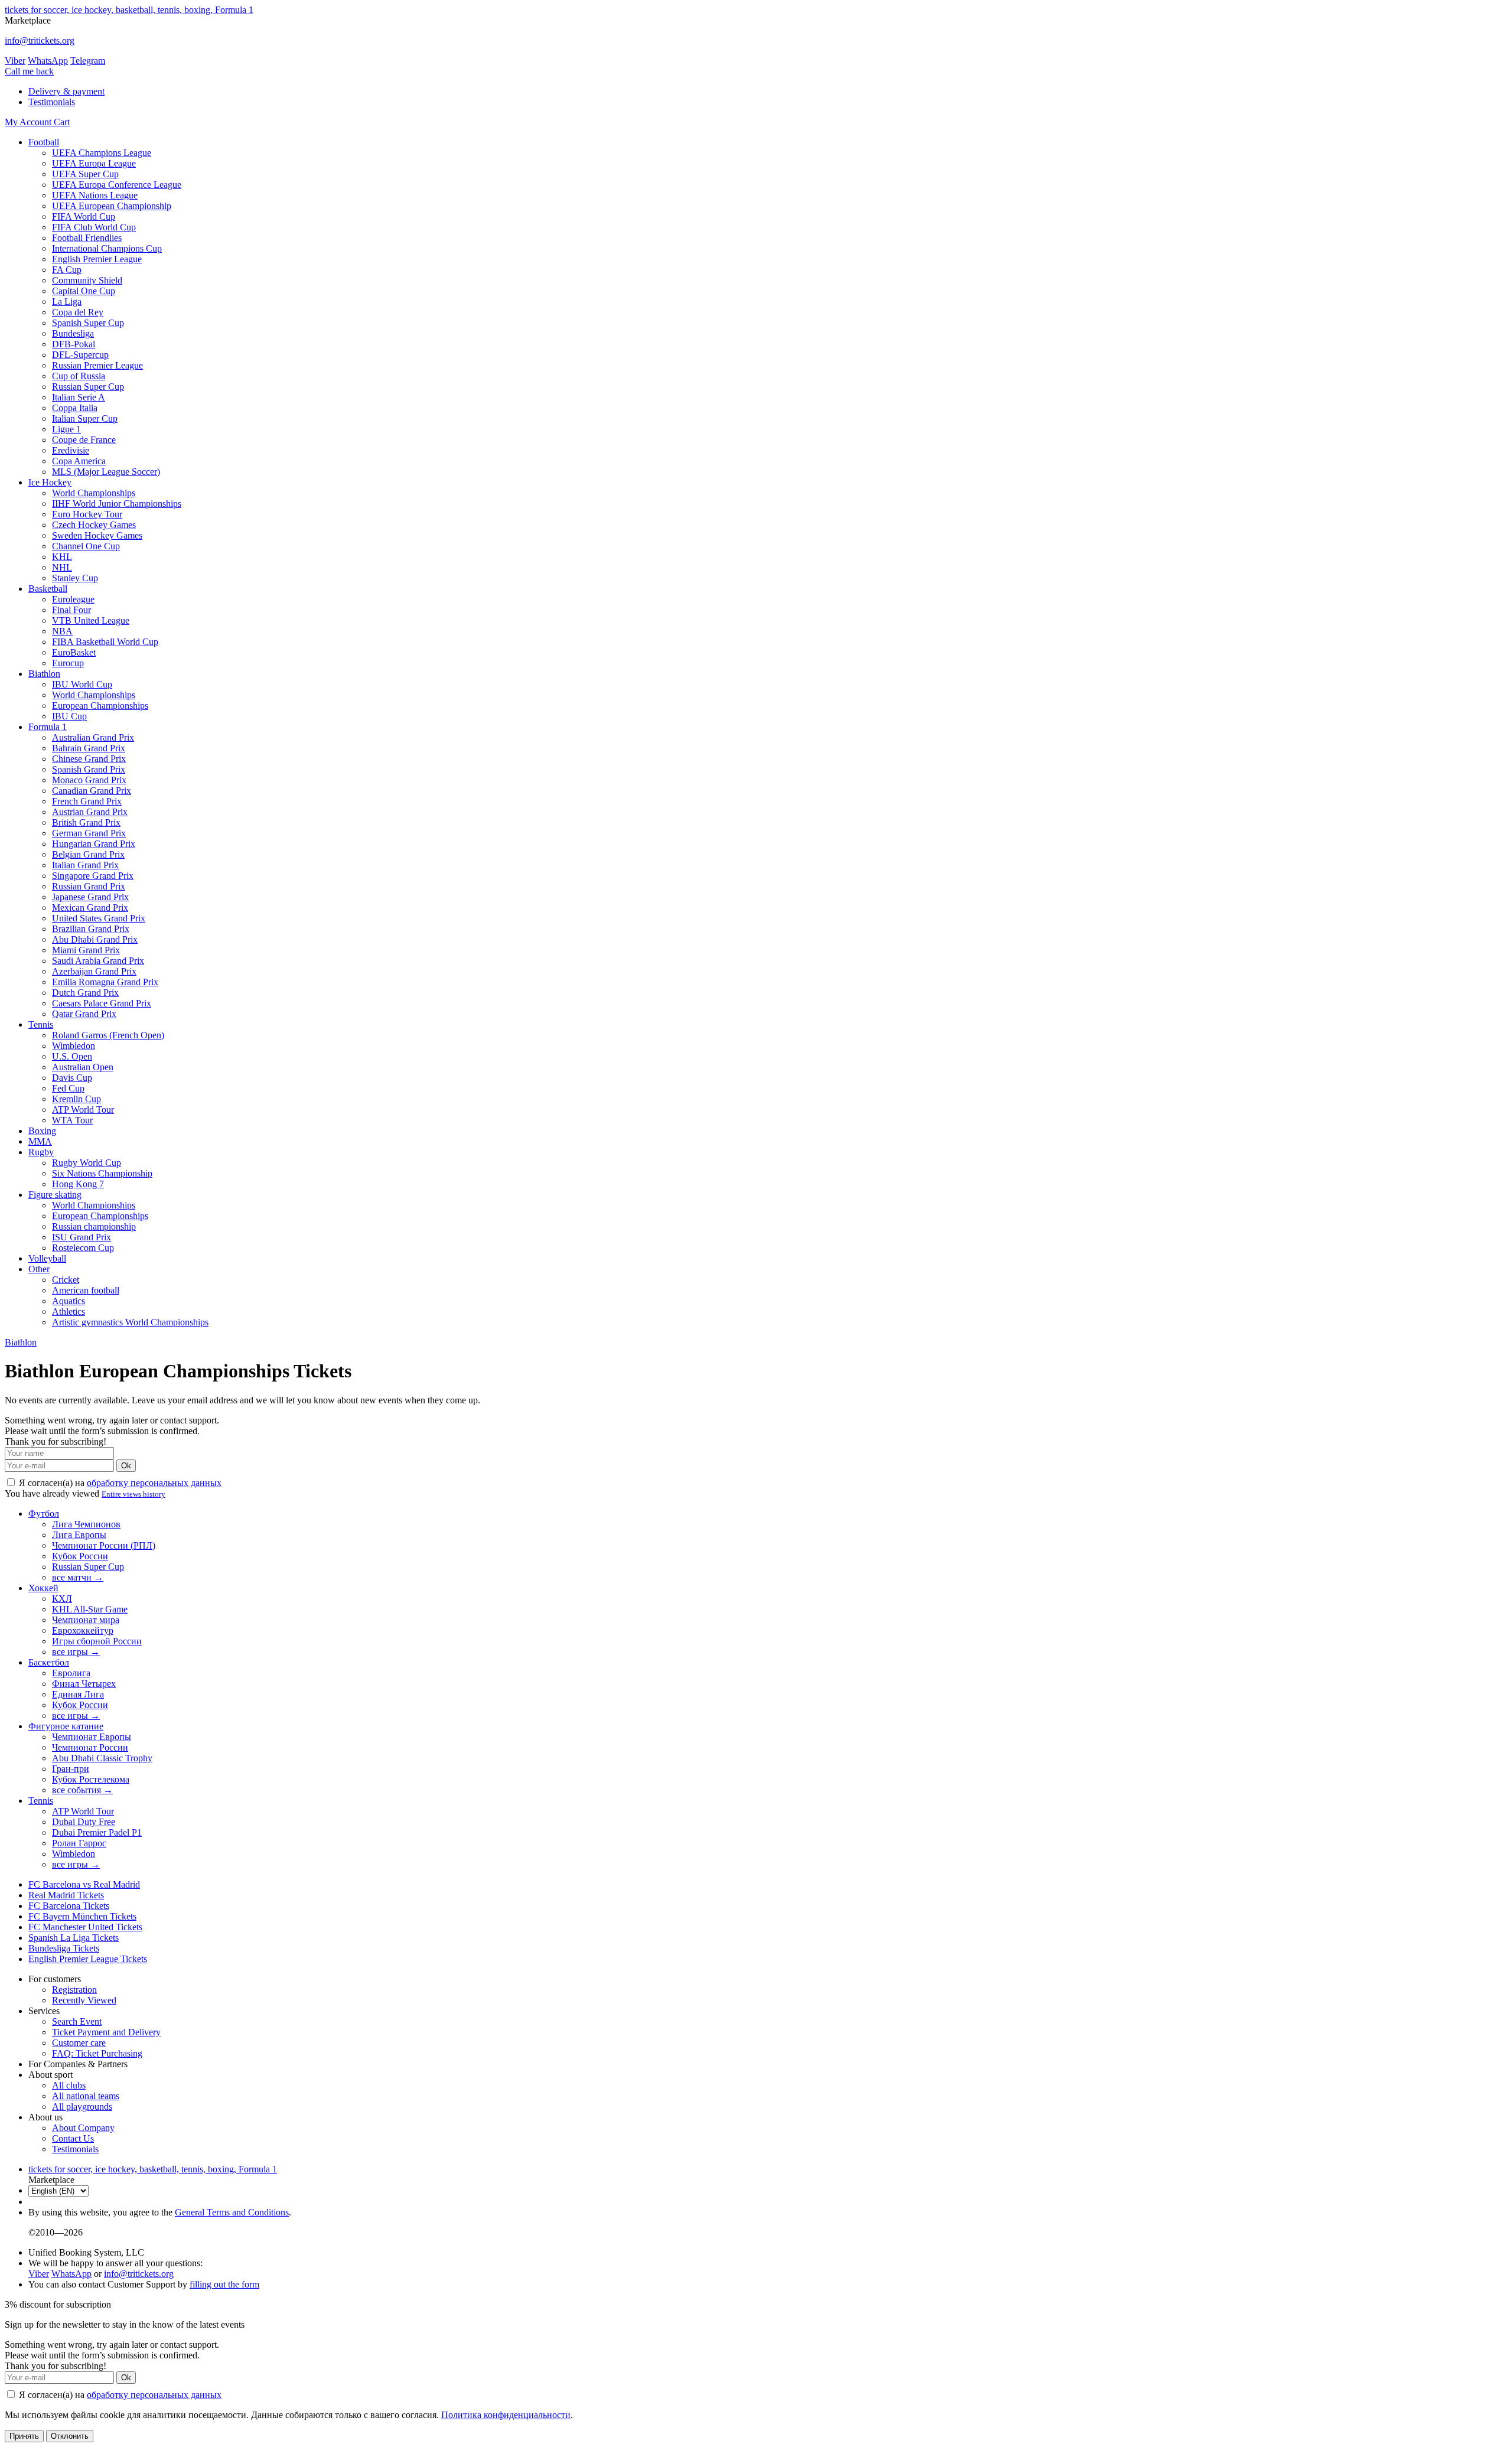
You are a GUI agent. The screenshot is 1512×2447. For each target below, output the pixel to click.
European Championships (100, 706)
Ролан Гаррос (79, 1843)
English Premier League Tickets (88, 1959)
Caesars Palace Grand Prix (102, 1003)
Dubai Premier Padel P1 (97, 1832)
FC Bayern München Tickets (82, 1916)
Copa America (79, 461)
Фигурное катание (66, 1726)
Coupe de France (84, 440)
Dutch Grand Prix (85, 993)
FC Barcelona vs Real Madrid (84, 1884)
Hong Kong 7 (78, 1184)
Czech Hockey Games (94, 525)
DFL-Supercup (80, 355)
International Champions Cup (107, 248)
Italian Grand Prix (85, 865)
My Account (29, 122)
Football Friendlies (87, 238)
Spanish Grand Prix (89, 769)
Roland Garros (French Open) (108, 1035)
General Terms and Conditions (232, 2212)
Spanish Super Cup (88, 323)
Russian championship (94, 1226)
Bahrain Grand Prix (89, 748)
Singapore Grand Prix (93, 876)
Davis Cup (72, 1078)
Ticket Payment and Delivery (106, 2032)
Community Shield (87, 280)
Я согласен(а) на (119, 1483)
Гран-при (71, 1769)
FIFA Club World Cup (94, 227)
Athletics (69, 1312)
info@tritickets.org (40, 40)
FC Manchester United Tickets (85, 1927)
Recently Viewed (84, 2000)
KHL (62, 557)
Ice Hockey (50, 482)
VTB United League (91, 620)
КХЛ (62, 1599)
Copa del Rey (78, 312)
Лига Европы (79, 1535)
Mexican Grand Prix (90, 908)
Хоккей (43, 1588)
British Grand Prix (86, 822)
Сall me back (29, 71)
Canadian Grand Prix (92, 791)
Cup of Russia (79, 376)
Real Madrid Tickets (66, 1895)
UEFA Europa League (94, 163)
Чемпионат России (90, 1747)
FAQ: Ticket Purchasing (97, 2053)
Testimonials (52, 102)
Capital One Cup (84, 291)
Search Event (77, 2021)
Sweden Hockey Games (97, 535)
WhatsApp (48, 61)
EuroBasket (74, 652)
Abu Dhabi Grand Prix (95, 939)
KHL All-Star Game (90, 1609)
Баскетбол (49, 1662)
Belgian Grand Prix (88, 854)
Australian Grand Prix (93, 737)
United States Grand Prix (99, 918)
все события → (82, 1790)
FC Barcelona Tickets (69, 1906)
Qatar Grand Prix (84, 1014)
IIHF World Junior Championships (117, 504)
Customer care (79, 2043)
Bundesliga (73, 333)
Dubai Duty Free (84, 1822)
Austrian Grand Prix (90, 812)
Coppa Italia (75, 408)
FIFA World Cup (84, 216)
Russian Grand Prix (89, 886)
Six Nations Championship (102, 1173)
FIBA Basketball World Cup (105, 642)
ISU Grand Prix (82, 1237)
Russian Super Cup (88, 387)
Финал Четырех (84, 1684)
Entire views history (133, 1494)
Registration (74, 1990)
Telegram (88, 61)
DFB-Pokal (74, 344)
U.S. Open (72, 1056)
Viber (15, 61)
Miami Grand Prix (86, 950)
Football (44, 142)
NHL (62, 567)
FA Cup (67, 270)
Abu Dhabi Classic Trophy (102, 1758)
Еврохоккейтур (83, 1630)
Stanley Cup (75, 578)
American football (86, 1290)
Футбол (44, 1514)
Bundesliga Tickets (64, 1948)
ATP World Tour (83, 1110)
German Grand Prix (89, 833)
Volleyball (47, 1258)
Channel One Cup (86, 546)
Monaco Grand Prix (89, 780)
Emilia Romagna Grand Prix (105, 982)
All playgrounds (82, 2106)
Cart (62, 122)
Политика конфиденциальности (506, 2415)
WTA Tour (72, 1120)
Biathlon (44, 674)
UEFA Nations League (95, 195)
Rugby (41, 1152)
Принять (24, 2436)
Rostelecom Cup (83, 1248)
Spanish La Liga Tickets (74, 1938)
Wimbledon (74, 1046)
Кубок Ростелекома (91, 1779)
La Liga (67, 302)
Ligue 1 (66, 429)
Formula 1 (48, 727)
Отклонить (70, 2436)
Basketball (48, 589)
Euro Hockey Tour (87, 514)
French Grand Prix (87, 801)
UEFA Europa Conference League (117, 185)
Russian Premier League (97, 365)
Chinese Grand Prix (89, 759)
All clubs (69, 2085)
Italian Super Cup (85, 418)
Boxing (42, 1131)
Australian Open (83, 1067)
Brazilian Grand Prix (91, 929)
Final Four (71, 610)
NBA (62, 631)
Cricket (66, 1280)
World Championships (94, 493)
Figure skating (55, 1195)
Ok (126, 1466)
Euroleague (73, 599)
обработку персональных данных (154, 1483)
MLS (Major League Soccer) (106, 472)
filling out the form (224, 2284)
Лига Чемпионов (86, 1524)
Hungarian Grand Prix (94, 844)
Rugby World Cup (87, 1163)
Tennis (41, 1024)
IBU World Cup (82, 684)
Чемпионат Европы (92, 1737)
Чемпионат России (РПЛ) (104, 1545)
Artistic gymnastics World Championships (130, 1322)
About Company (83, 2128)
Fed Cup (68, 1088)
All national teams (86, 2096)
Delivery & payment (66, 91)
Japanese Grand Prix (90, 897)
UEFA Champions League (102, 153)
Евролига (71, 1673)
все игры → (76, 1652)
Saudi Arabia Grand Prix (98, 961)
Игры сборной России (97, 1641)
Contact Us (73, 2138)
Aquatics (69, 1301)
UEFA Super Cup (85, 174)
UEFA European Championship (112, 206)
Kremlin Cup (76, 1099)
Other (39, 1269)
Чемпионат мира (86, 1620)
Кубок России (80, 1556)
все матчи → (78, 1577)
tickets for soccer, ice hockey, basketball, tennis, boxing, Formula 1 (129, 10)
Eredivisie (71, 450)
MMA (40, 1141)
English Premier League (97, 259)
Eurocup (68, 663)
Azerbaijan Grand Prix (94, 971)
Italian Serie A (79, 397)
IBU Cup (69, 716)
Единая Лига (78, 1694)
